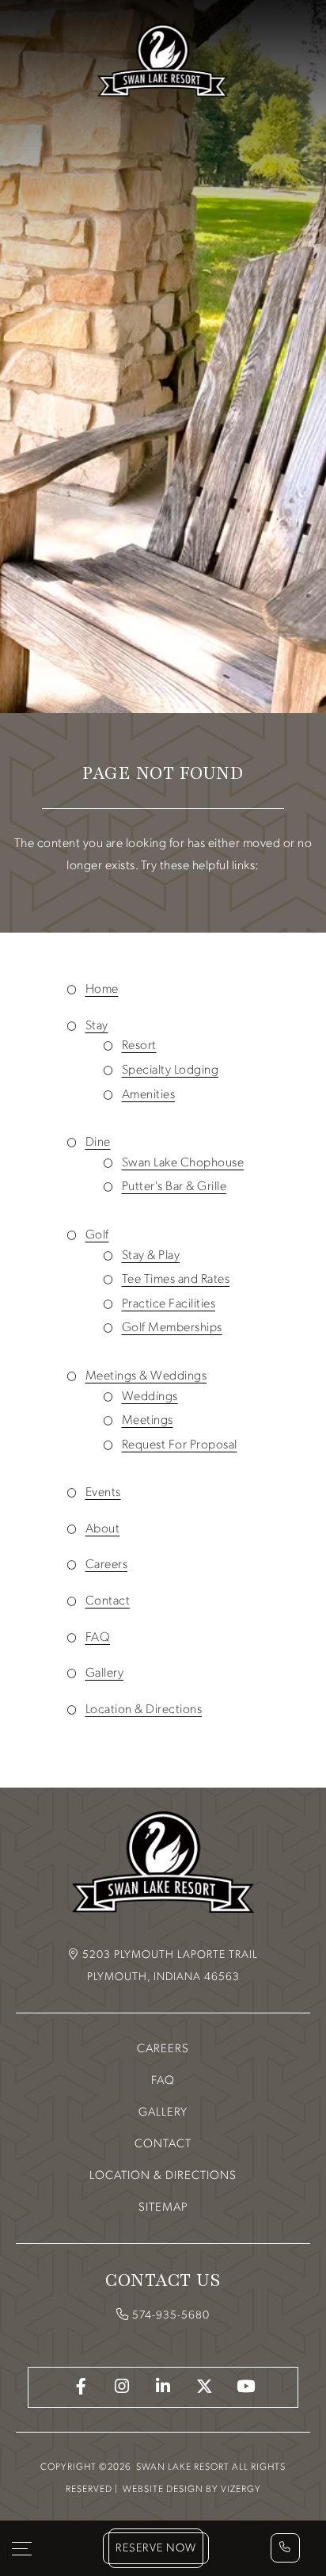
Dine (98, 1143)
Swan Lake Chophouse (183, 1163)
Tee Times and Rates (176, 1280)
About (103, 1529)
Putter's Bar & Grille (174, 1187)
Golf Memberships (172, 1328)
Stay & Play (151, 1256)
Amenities (149, 1095)
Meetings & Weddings (146, 1376)
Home (102, 990)
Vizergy (241, 2490)
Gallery (105, 1673)
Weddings (150, 1397)
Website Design (163, 2490)
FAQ (98, 1638)
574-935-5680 (171, 2316)
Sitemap (163, 2208)
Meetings (148, 1421)
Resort (139, 1046)
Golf (97, 1235)
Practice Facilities (169, 1304)
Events (103, 1493)
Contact (108, 1601)
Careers (107, 1565)
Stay (97, 1026)
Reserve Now (156, 2549)
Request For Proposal (180, 1445)
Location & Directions (144, 1710)
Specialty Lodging (171, 1070)
